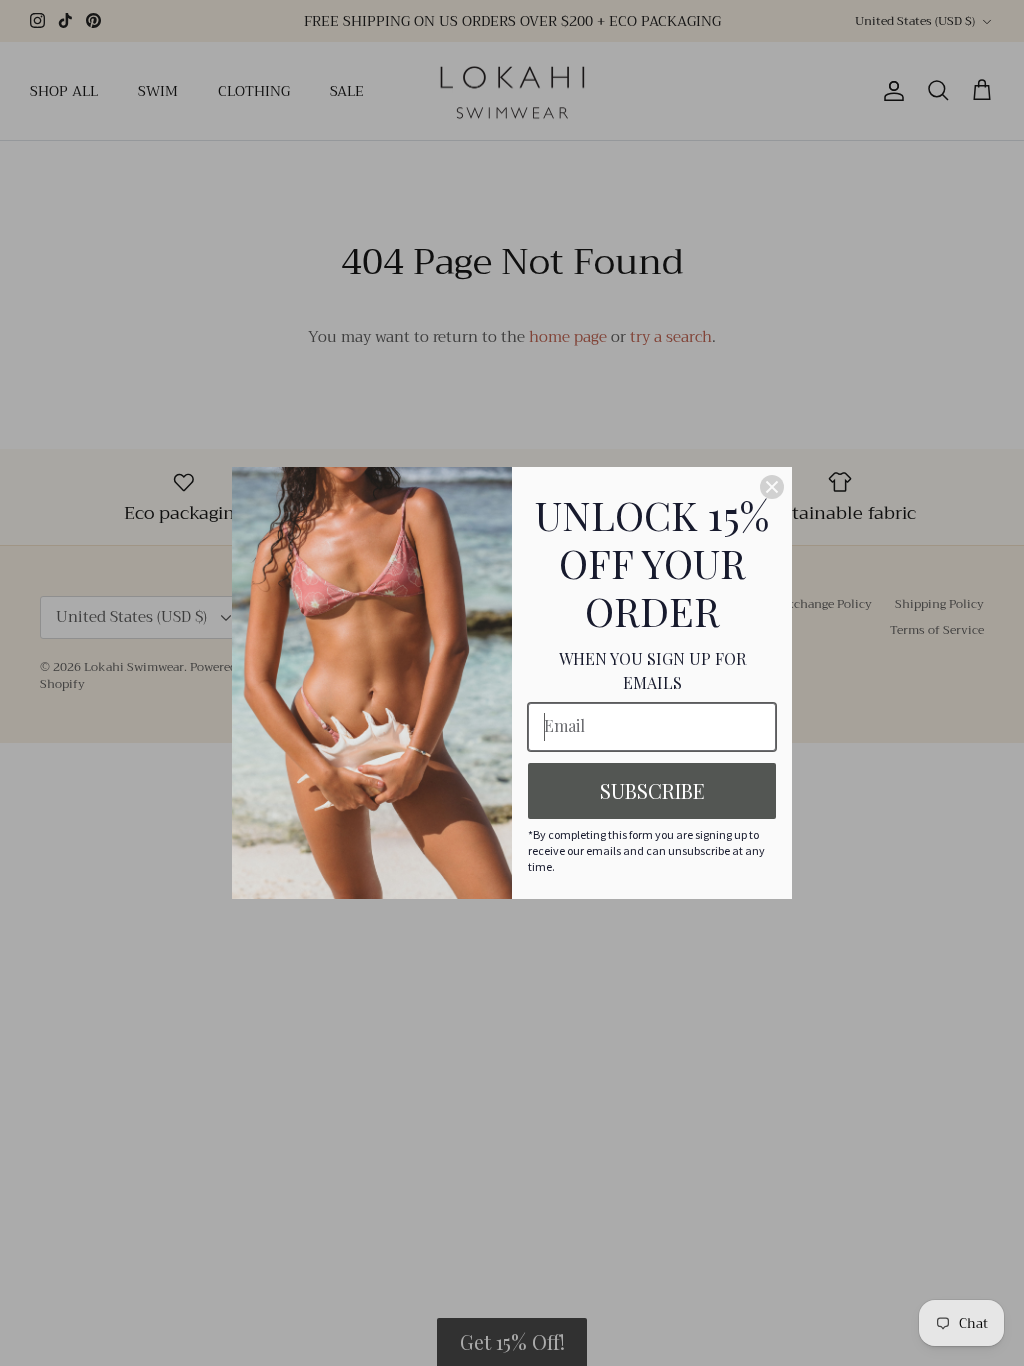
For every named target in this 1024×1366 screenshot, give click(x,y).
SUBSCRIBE (652, 790)
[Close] (772, 487)
